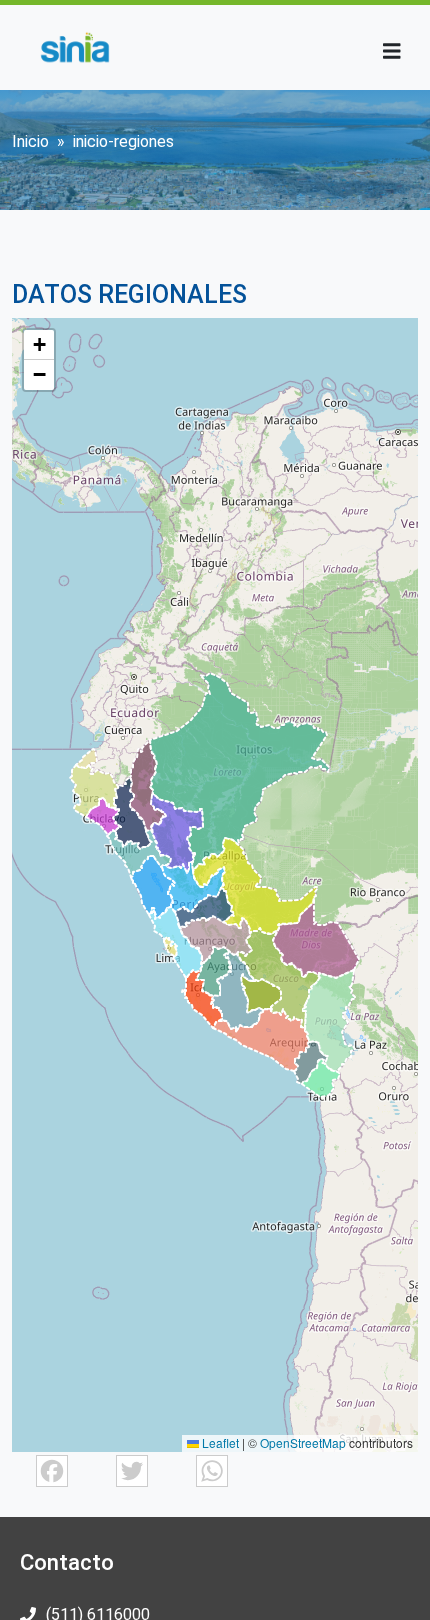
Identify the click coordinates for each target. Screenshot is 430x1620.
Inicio (30, 141)
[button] (39, 345)
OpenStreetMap (303, 1442)
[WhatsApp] (212, 1469)
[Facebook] (52, 1469)
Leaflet (219, 1442)
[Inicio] (74, 47)
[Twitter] (132, 1469)
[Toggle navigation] (392, 51)
